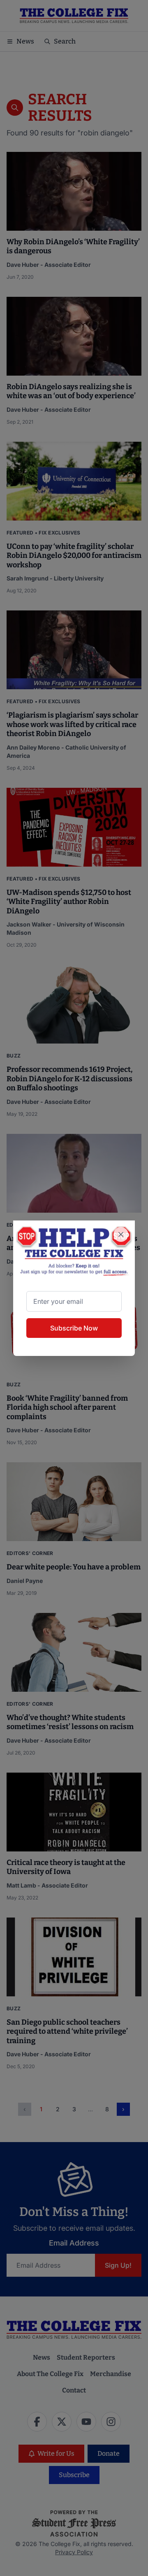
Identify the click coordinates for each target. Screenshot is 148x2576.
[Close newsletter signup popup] (121, 1234)
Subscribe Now (74, 1328)
